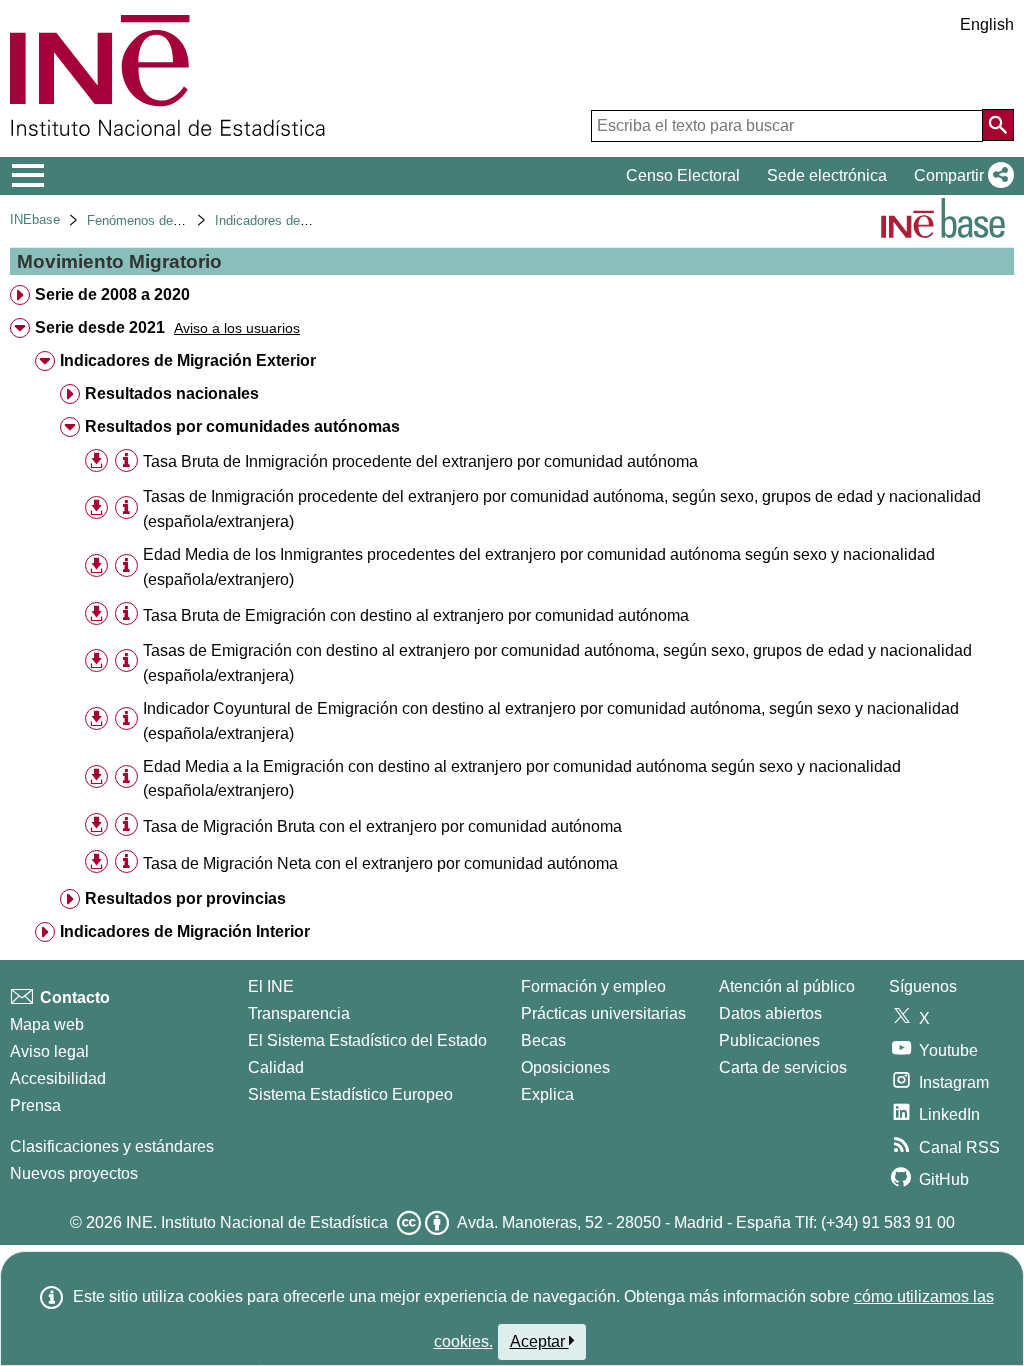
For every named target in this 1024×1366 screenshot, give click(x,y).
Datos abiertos (770, 1013)
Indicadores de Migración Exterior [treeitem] (188, 360)
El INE (271, 986)
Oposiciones (565, 1067)
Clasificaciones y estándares (112, 1146)
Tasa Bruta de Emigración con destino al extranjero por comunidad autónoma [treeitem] (416, 615)
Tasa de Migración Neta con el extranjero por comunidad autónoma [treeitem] (380, 863)
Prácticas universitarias (603, 1013)
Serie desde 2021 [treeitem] (100, 327)
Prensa (35, 1105)
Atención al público (787, 986)
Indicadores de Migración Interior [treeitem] (185, 931)
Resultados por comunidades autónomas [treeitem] (242, 426)
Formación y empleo (593, 986)
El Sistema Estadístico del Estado (367, 1040)
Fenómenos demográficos (162, 220)
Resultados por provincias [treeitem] (185, 898)
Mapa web (47, 1024)
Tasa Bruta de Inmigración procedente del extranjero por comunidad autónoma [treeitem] (420, 461)
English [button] (987, 24)
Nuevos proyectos (74, 1173)
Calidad (276, 1067)
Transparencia (299, 1013)
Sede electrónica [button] (827, 175)
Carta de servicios (783, 1067)
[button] (960, 176)
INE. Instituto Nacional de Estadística (257, 1222)
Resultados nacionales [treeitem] (172, 393)
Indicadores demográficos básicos (314, 220)
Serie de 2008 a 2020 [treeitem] (112, 294)
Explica (547, 1094)
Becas (543, 1040)
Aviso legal (49, 1051)
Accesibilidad (58, 1078)
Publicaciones (769, 1040)
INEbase (35, 219)
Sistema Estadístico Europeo (350, 1094)
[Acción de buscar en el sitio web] (998, 125)
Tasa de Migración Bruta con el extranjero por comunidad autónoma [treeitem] (382, 826)
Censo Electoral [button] (683, 175)
